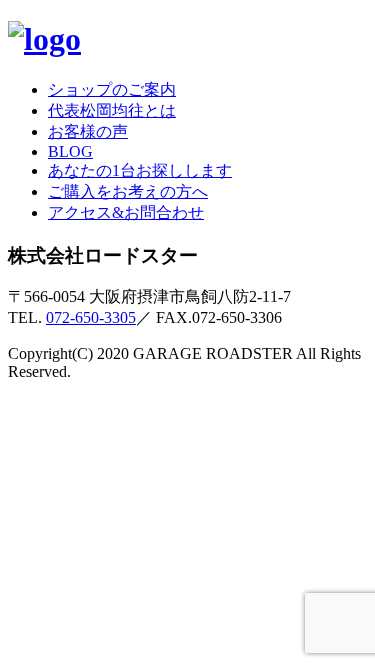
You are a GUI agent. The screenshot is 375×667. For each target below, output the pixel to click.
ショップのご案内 (112, 89)
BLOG (70, 151)
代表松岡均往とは (112, 110)
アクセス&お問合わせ (126, 212)
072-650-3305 (91, 317)
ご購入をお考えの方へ (128, 191)
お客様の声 (88, 131)
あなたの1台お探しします (140, 170)
